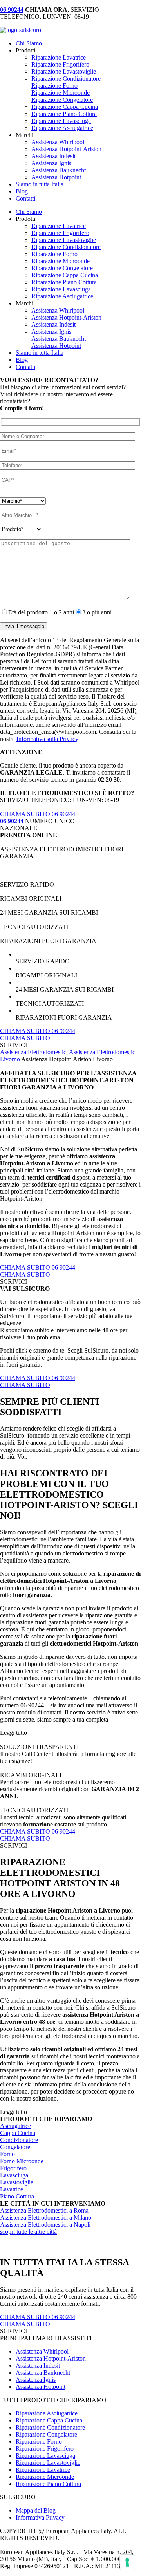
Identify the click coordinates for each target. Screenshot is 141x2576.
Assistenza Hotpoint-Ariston (66, 149)
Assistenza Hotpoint (56, 177)
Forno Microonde (22, 2161)
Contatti (25, 198)
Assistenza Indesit (53, 156)
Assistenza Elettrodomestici (34, 1052)
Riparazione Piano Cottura (64, 114)
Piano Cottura (17, 2196)
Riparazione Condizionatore (66, 79)
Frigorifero (13, 2168)
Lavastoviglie (17, 2182)
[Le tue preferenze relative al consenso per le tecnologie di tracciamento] (127, 2562)
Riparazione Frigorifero (60, 64)
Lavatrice (12, 2189)
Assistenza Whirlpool (58, 142)
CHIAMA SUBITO (25, 1038)
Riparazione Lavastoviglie (64, 71)
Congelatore (15, 2147)
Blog (22, 191)
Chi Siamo (29, 43)
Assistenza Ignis (51, 163)
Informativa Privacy (40, 2517)
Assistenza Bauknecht (59, 170)
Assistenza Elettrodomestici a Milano (46, 2217)
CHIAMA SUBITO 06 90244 (38, 814)
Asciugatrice (15, 2126)
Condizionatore (19, 2140)
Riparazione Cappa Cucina (65, 107)
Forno (7, 2154)
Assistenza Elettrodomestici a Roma (44, 2210)
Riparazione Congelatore (62, 100)
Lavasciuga (14, 2175)
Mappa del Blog (36, 2510)
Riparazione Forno (54, 86)
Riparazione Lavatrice (59, 57)
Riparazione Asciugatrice (62, 128)
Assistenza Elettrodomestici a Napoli (45, 2225)
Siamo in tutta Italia (40, 184)
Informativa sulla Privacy (47, 739)
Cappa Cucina (18, 2133)
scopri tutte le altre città (28, 2232)
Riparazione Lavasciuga (61, 121)
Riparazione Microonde (61, 93)
